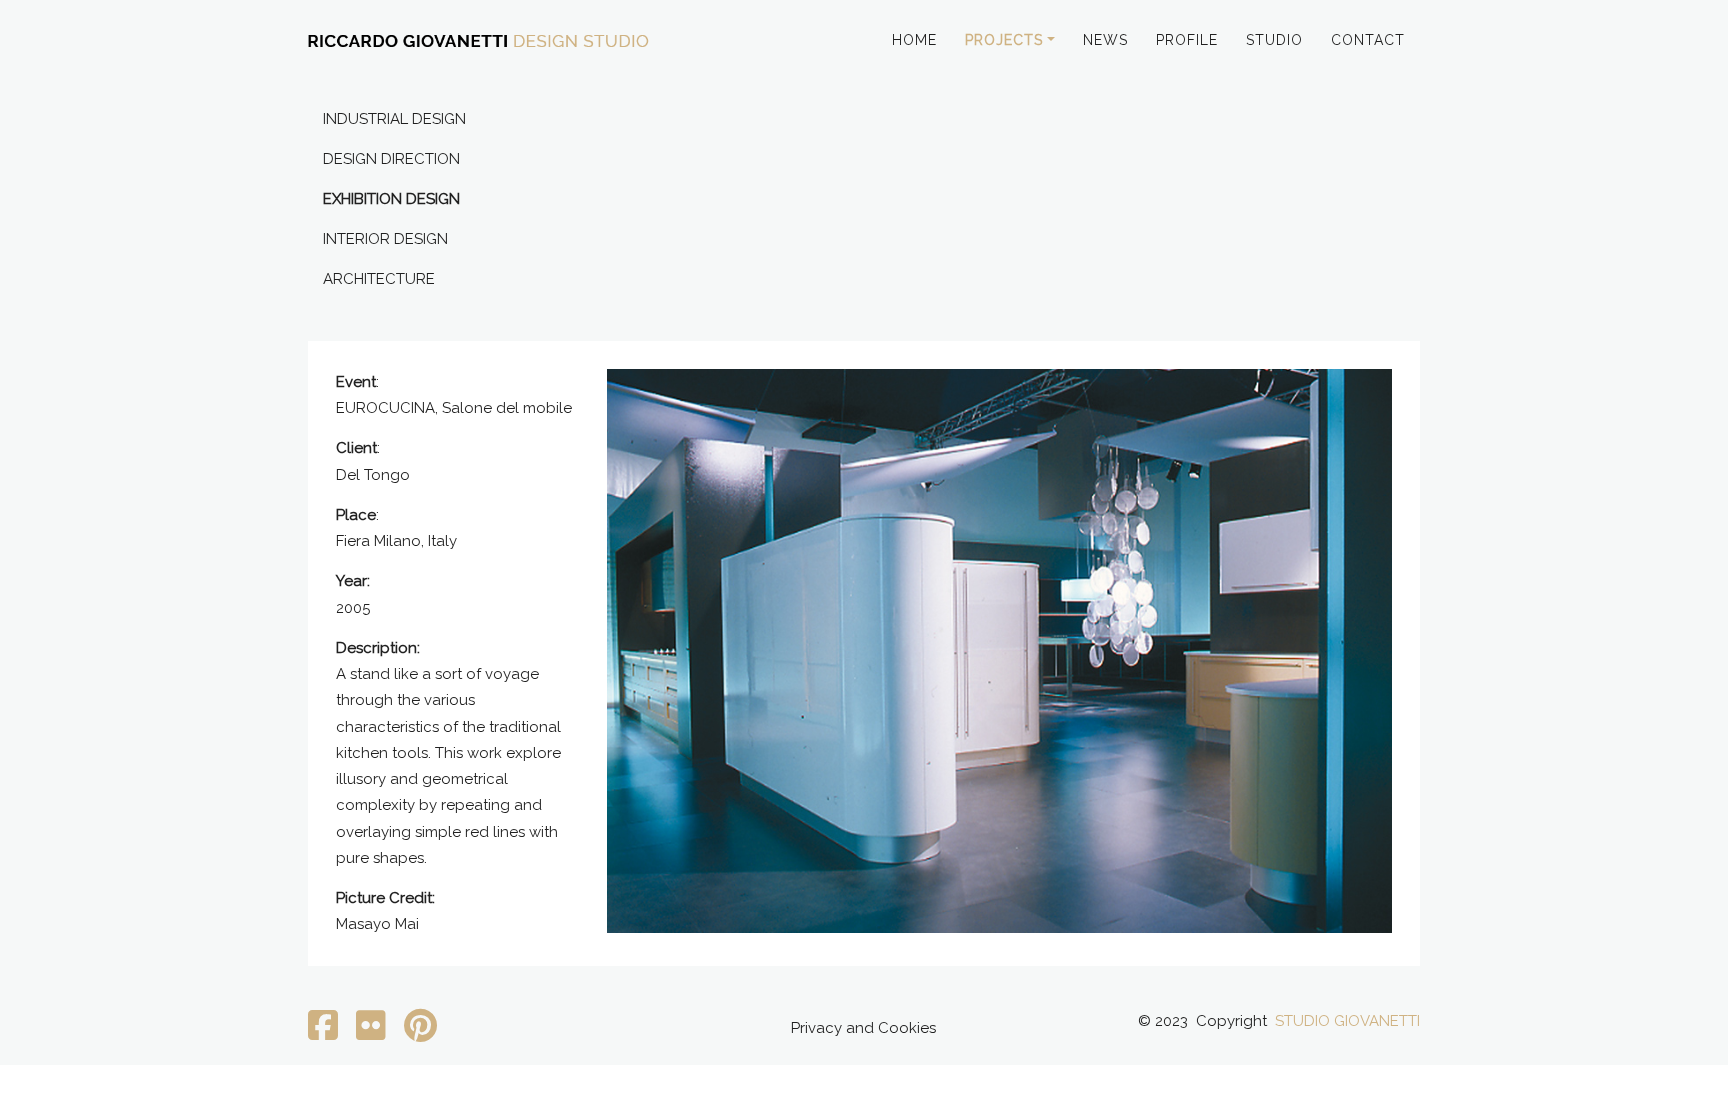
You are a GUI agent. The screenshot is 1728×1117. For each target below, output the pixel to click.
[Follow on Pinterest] (420, 1033)
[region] (999, 651)
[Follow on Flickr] (371, 1033)
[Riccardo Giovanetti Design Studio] (479, 42)
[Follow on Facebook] (323, 1033)
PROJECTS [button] (1004, 40)
